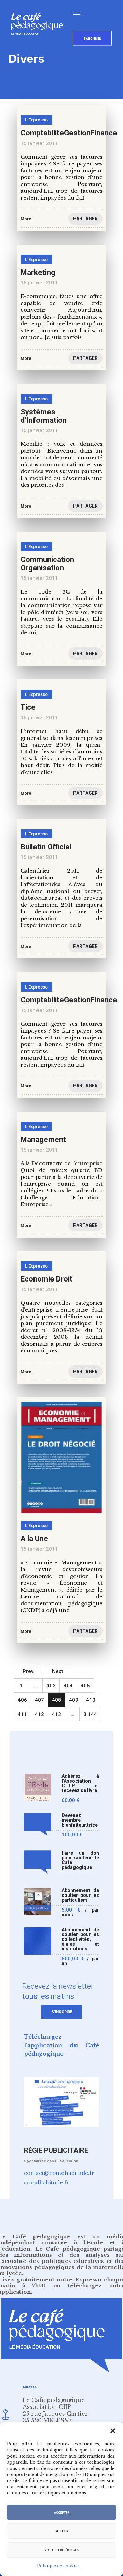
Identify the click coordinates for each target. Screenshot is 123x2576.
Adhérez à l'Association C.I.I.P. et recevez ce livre (80, 1783)
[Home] (40, 46)
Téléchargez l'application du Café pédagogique (61, 2045)
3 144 (90, 1714)
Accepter (61, 2513)
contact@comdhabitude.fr (59, 2173)
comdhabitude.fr (46, 2183)
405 (85, 1686)
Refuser (62, 2531)
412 (39, 1714)
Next (58, 1671)
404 (68, 1686)
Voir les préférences (61, 2550)
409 (74, 1700)
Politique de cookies (58, 2566)
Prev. (29, 1671)
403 (51, 1686)
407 (39, 1700)
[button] (113, 2431)
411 (22, 1714)
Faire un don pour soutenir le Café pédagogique (80, 1860)
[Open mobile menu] (80, 14)
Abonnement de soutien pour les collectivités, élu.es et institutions (80, 1939)
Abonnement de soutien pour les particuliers (80, 1895)
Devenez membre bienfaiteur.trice (80, 1820)
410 (91, 1700)
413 (57, 1714)
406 (22, 1700)
